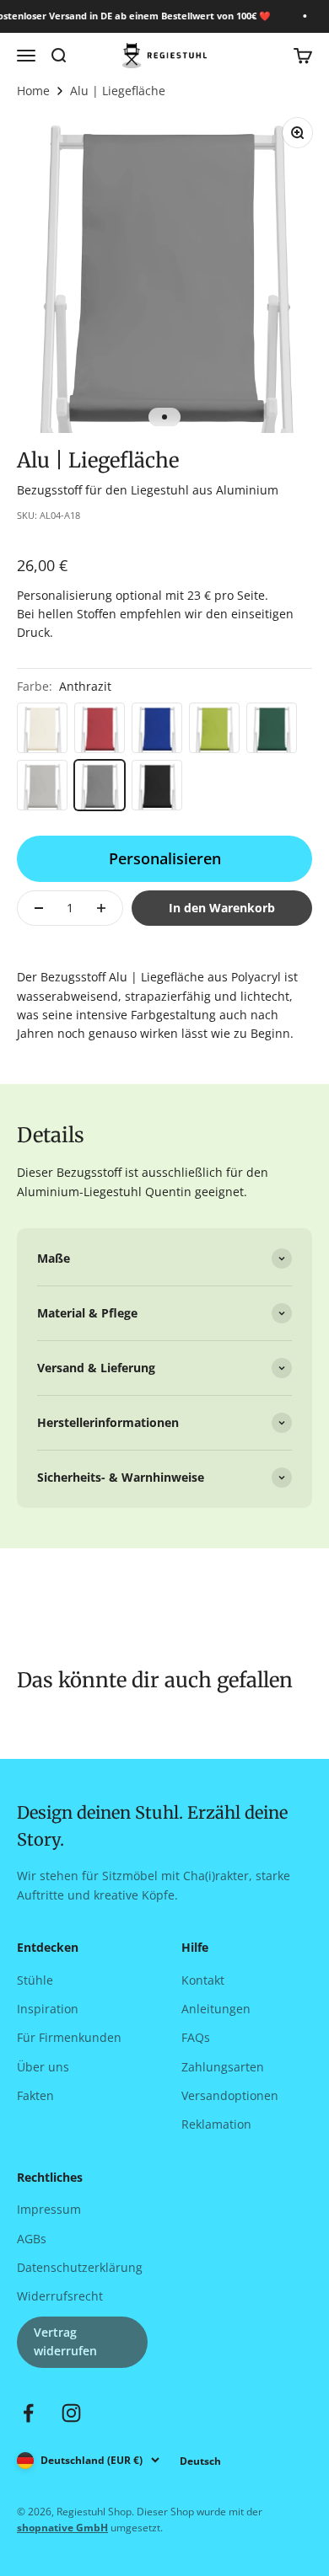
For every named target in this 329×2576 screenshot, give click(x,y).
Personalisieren (165, 858)
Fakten (35, 2095)
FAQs (196, 2037)
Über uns (43, 2067)
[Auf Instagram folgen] (71, 2413)
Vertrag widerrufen (65, 2341)
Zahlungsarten (223, 2067)
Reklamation (216, 2124)
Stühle (35, 1980)
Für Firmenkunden (69, 2037)
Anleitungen (216, 2009)
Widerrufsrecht (60, 2296)
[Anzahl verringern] (39, 908)
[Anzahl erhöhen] (101, 908)
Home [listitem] (33, 91)
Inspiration (48, 2009)
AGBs (32, 2239)
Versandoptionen (230, 2095)
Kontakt (203, 1980)
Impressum (49, 2209)
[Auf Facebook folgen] (28, 2413)
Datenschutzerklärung (80, 2267)
